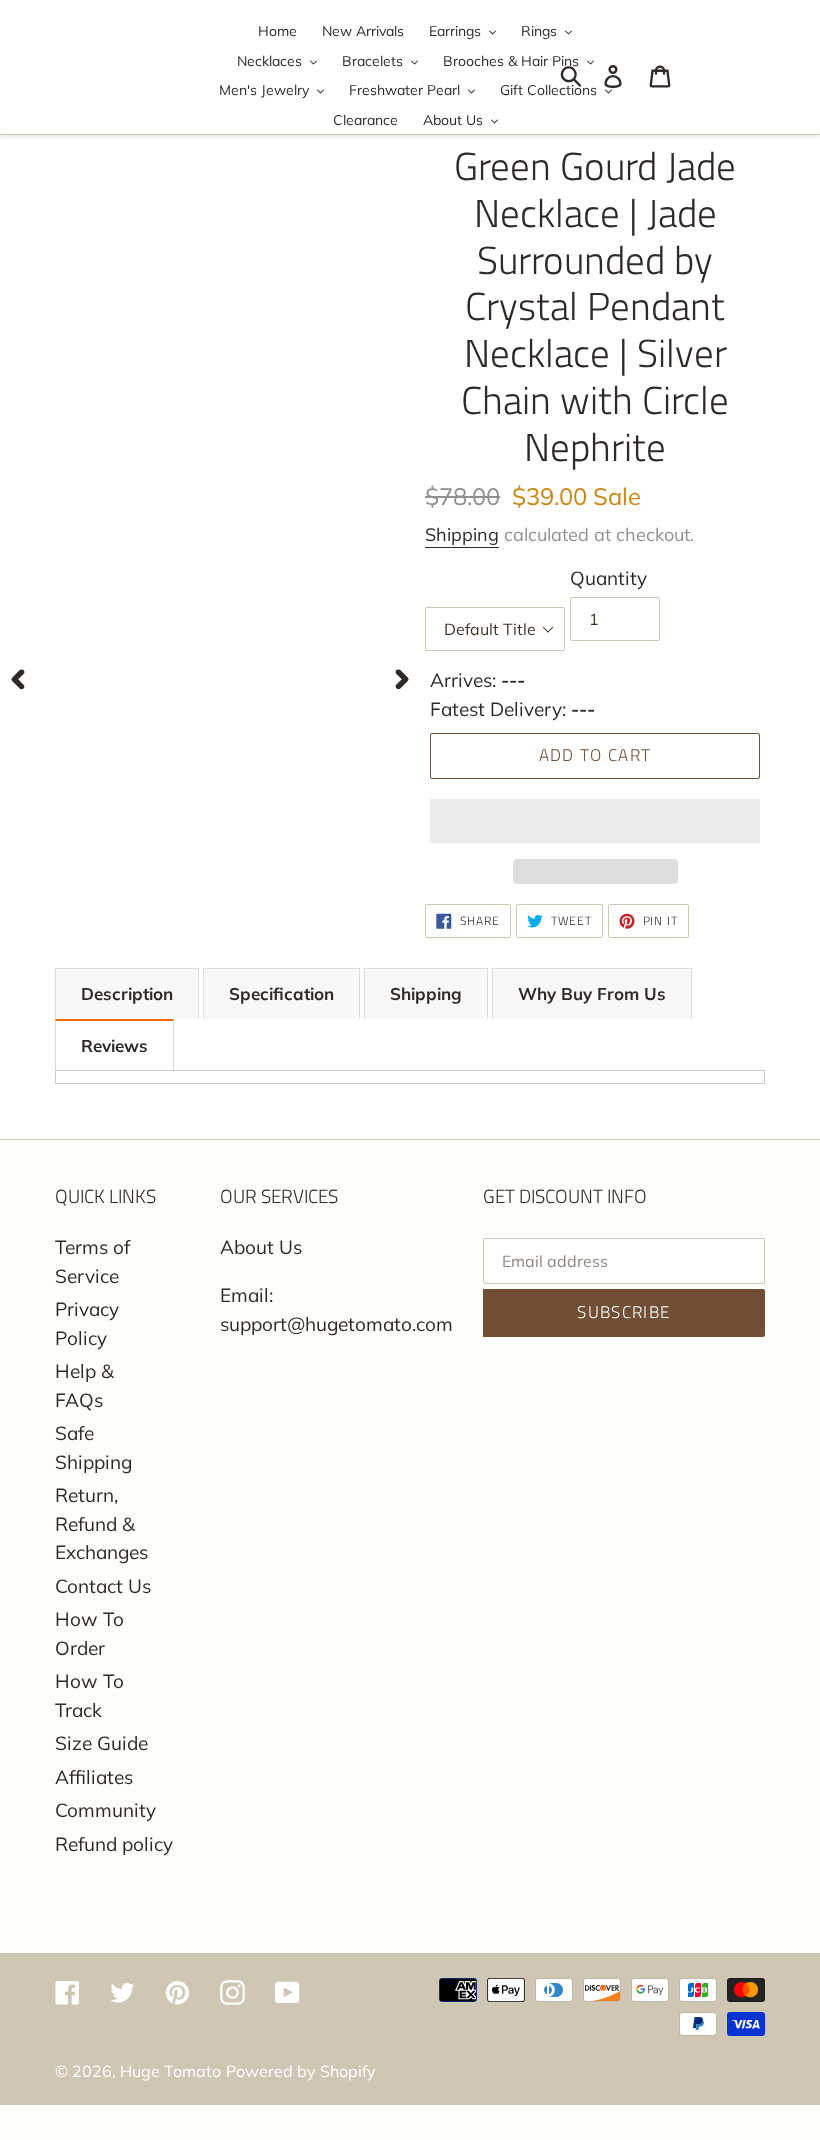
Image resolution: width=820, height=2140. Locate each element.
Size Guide (101, 1743)
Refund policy (114, 1844)
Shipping (462, 534)
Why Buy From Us (592, 993)
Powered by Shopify (301, 2071)
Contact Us (103, 1586)
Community (105, 1810)
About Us (261, 1247)
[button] (595, 821)
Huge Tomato (170, 2071)
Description (127, 993)
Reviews (114, 1045)
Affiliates (94, 1777)
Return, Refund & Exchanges (101, 1523)
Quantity (608, 578)
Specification (281, 993)
